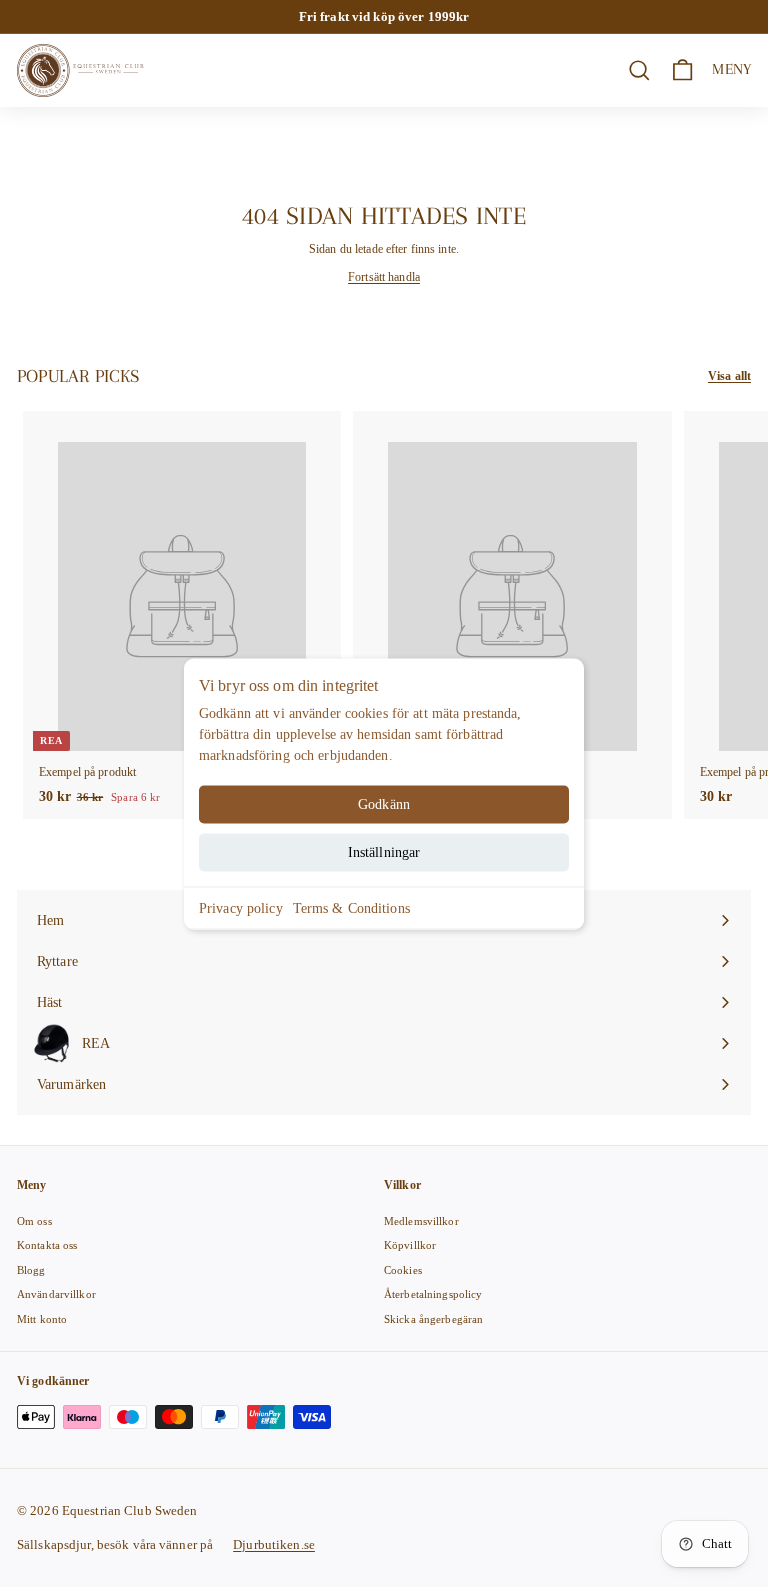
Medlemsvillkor (421, 1221)
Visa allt (729, 376)
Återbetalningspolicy (433, 1294)
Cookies (403, 1270)
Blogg (31, 1270)
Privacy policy (241, 907)
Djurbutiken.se (274, 1544)
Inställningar (384, 851)
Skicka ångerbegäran (433, 1319)
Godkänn (384, 803)
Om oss (34, 1221)
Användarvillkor (56, 1294)
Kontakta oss (47, 1245)
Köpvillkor (410, 1245)
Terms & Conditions (351, 907)
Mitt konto (42, 1319)
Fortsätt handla (384, 277)
